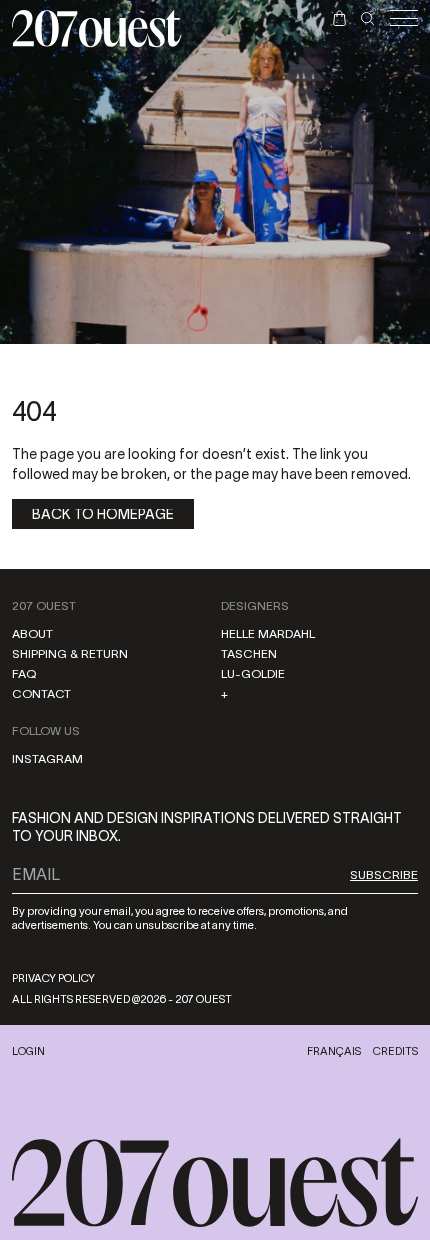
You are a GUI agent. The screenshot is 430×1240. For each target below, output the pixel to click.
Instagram (47, 758)
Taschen (249, 653)
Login (28, 1051)
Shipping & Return (70, 653)
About (32, 633)
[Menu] (404, 18)
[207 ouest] (215, 1183)
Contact (41, 693)
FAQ (24, 673)
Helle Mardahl (268, 633)
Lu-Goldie (253, 673)
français (334, 1051)
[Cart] (339, 18)
